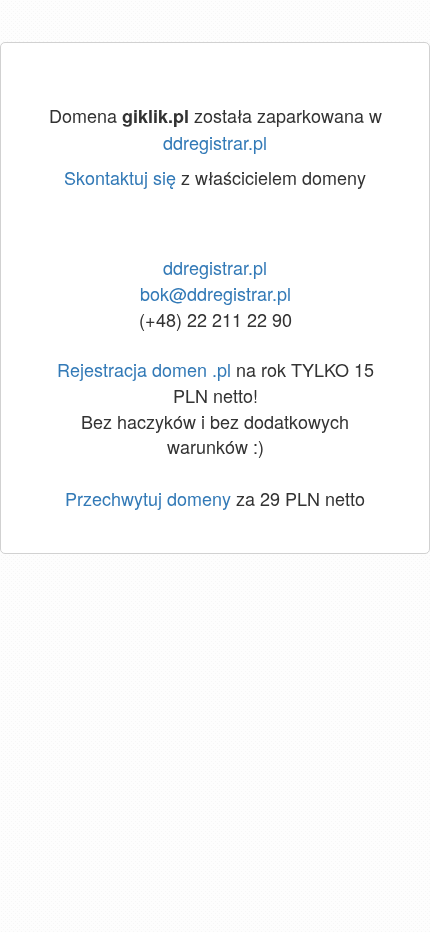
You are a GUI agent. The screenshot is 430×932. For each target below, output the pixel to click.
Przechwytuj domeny (148, 498)
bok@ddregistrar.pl (215, 293)
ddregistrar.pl (215, 142)
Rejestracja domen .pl (144, 369)
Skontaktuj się (120, 177)
